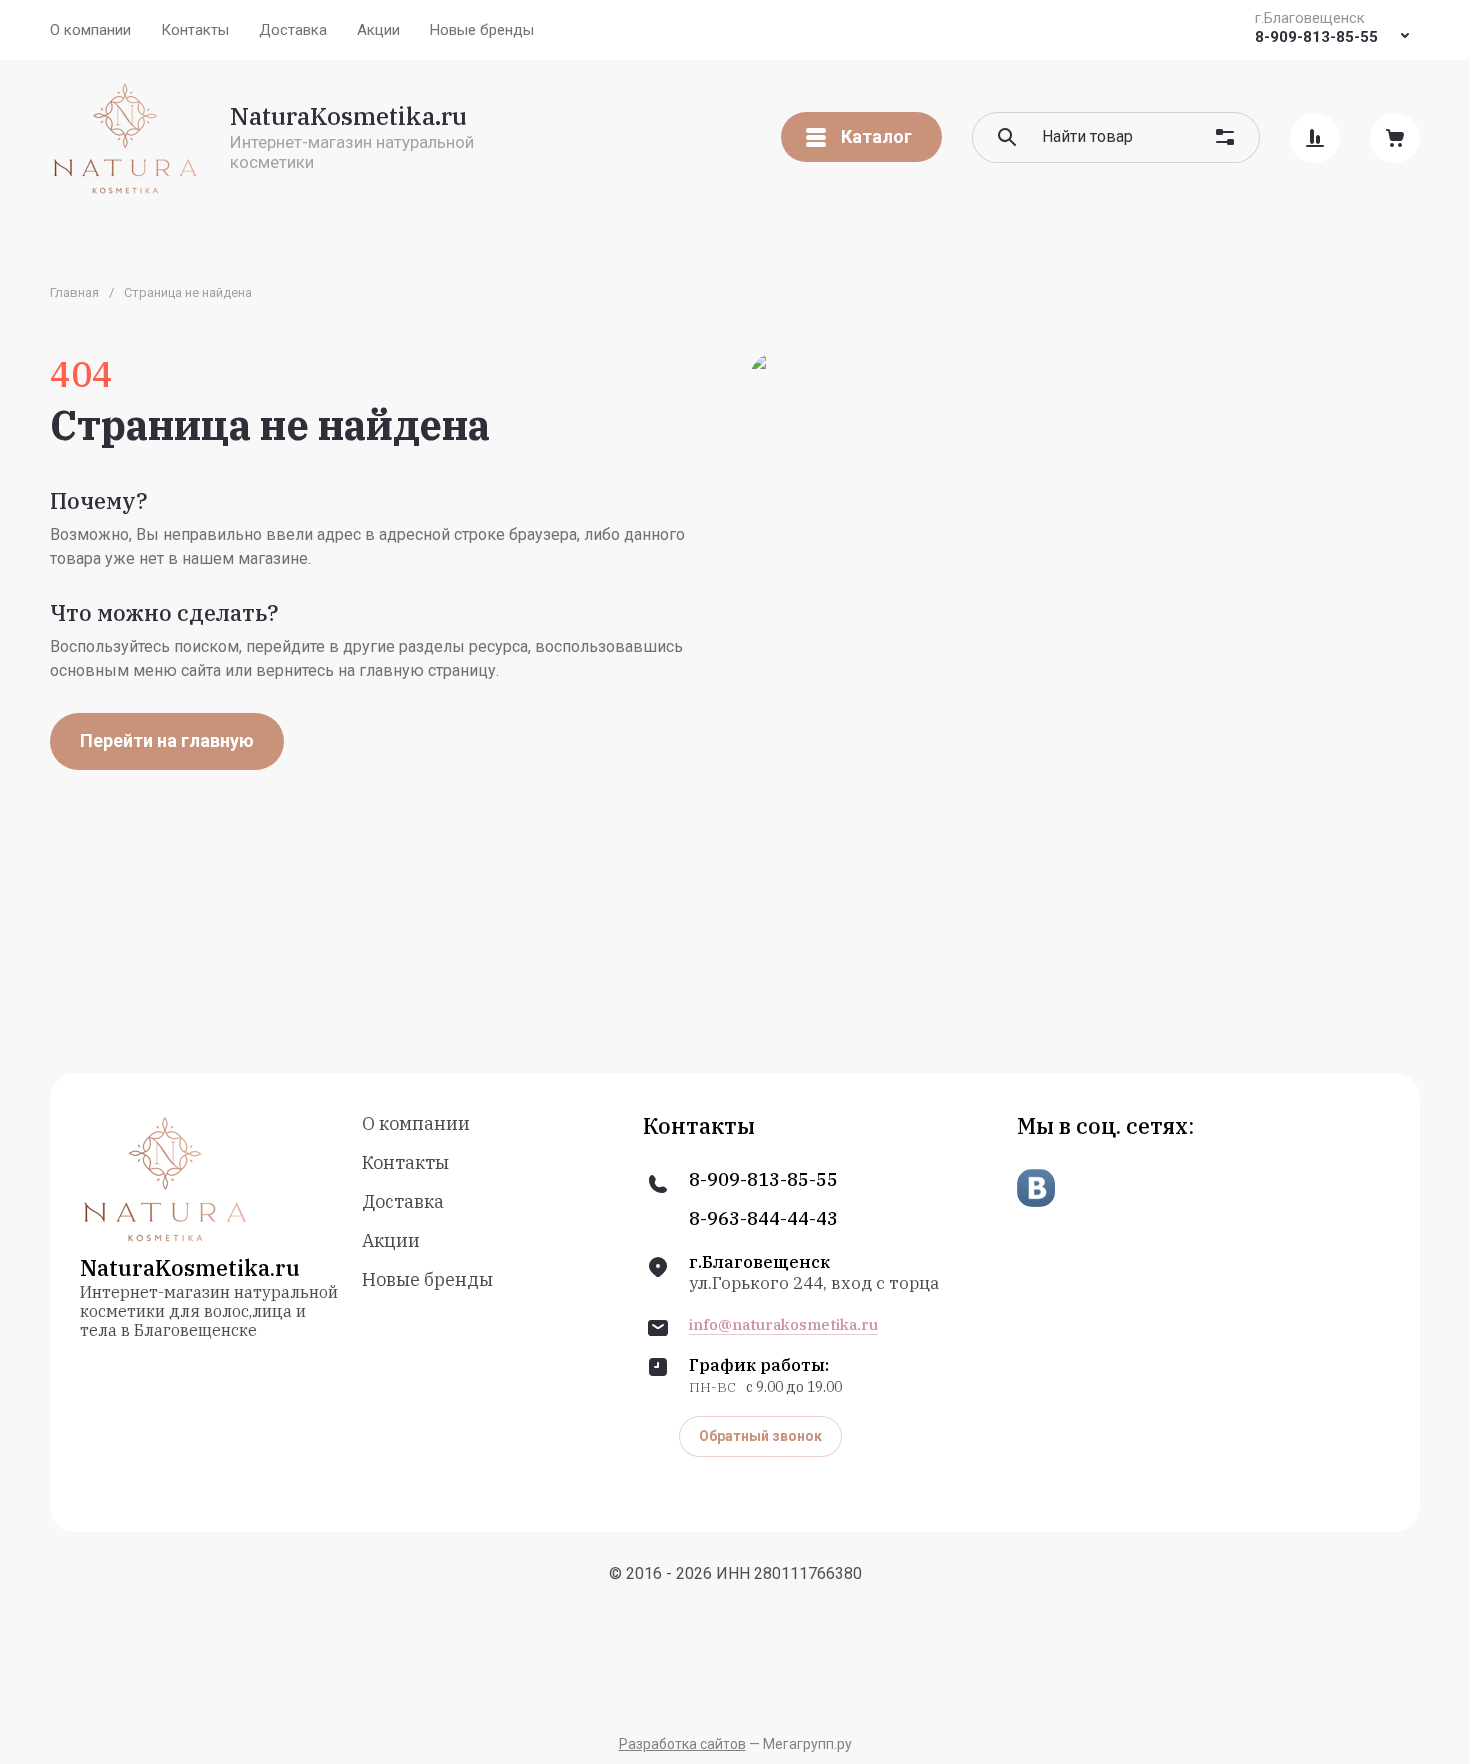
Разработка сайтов (682, 1744)
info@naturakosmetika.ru (783, 1325)
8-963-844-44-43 (763, 1219)
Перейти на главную (167, 740)
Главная (74, 292)
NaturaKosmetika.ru (348, 116)
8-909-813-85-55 (1316, 37)
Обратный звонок (760, 1436)
